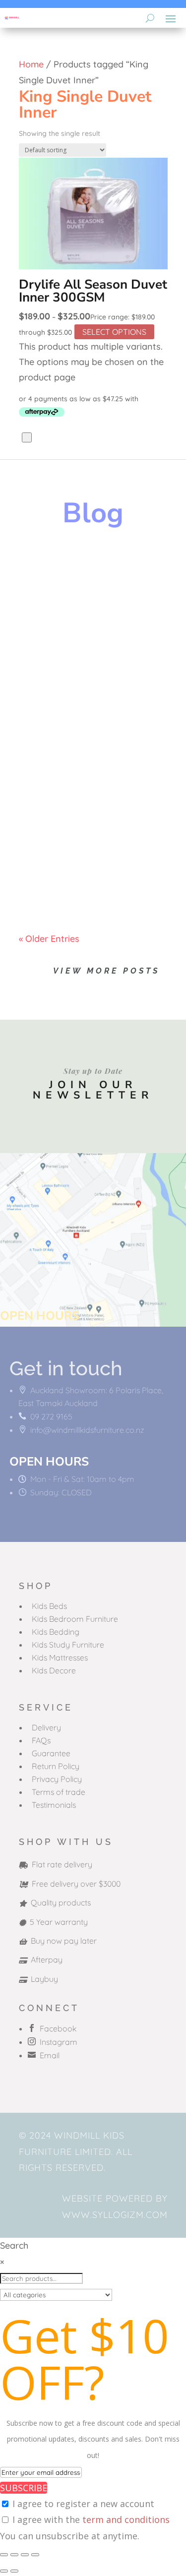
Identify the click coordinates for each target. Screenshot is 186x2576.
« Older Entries (49, 939)
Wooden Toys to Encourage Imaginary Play (87, 583)
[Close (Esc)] (35, 2555)
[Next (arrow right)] (14, 2571)
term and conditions (126, 2519)
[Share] (25, 2555)
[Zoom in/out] (4, 2555)
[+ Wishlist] (27, 437)
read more (51, 652)
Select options (114, 332)
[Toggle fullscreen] (14, 2555)
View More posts (106, 971)
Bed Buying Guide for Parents (86, 708)
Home (31, 64)
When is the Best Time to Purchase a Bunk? (87, 828)
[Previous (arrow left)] (4, 2571)
